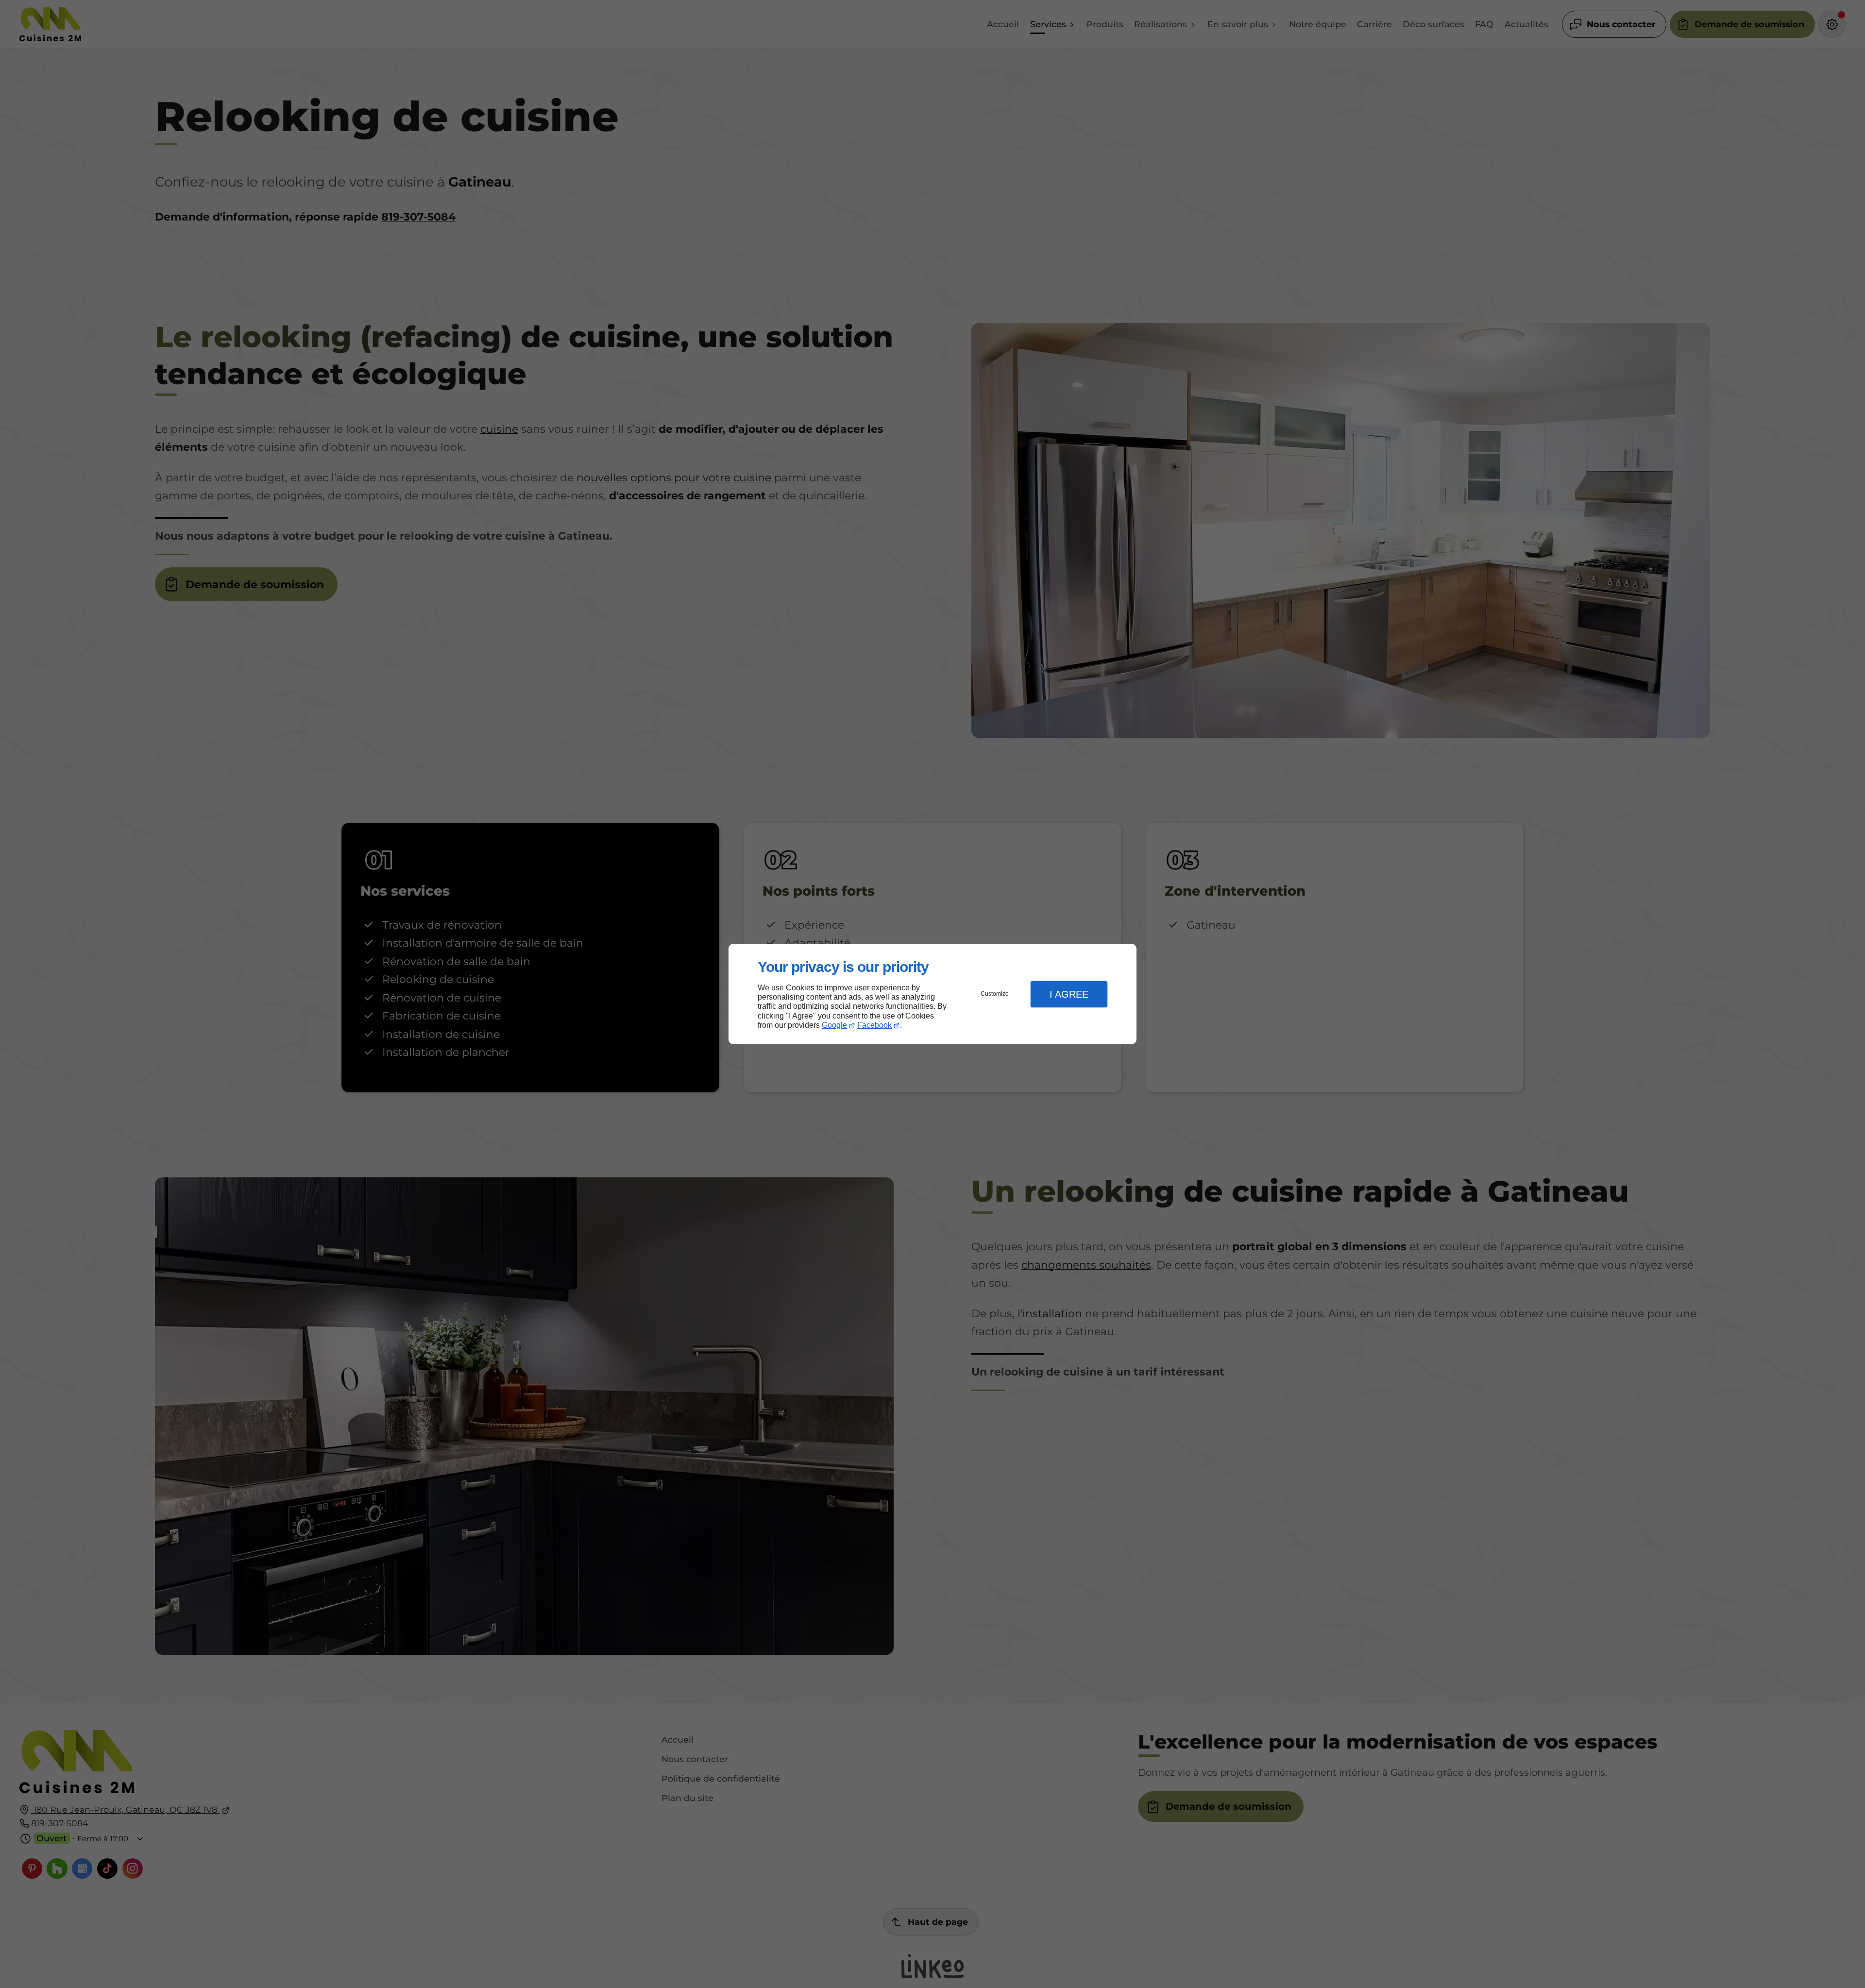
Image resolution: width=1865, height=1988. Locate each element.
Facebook (874, 1025)
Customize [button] (995, 994)
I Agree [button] (1069, 994)
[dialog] (932, 994)
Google (834, 1025)
